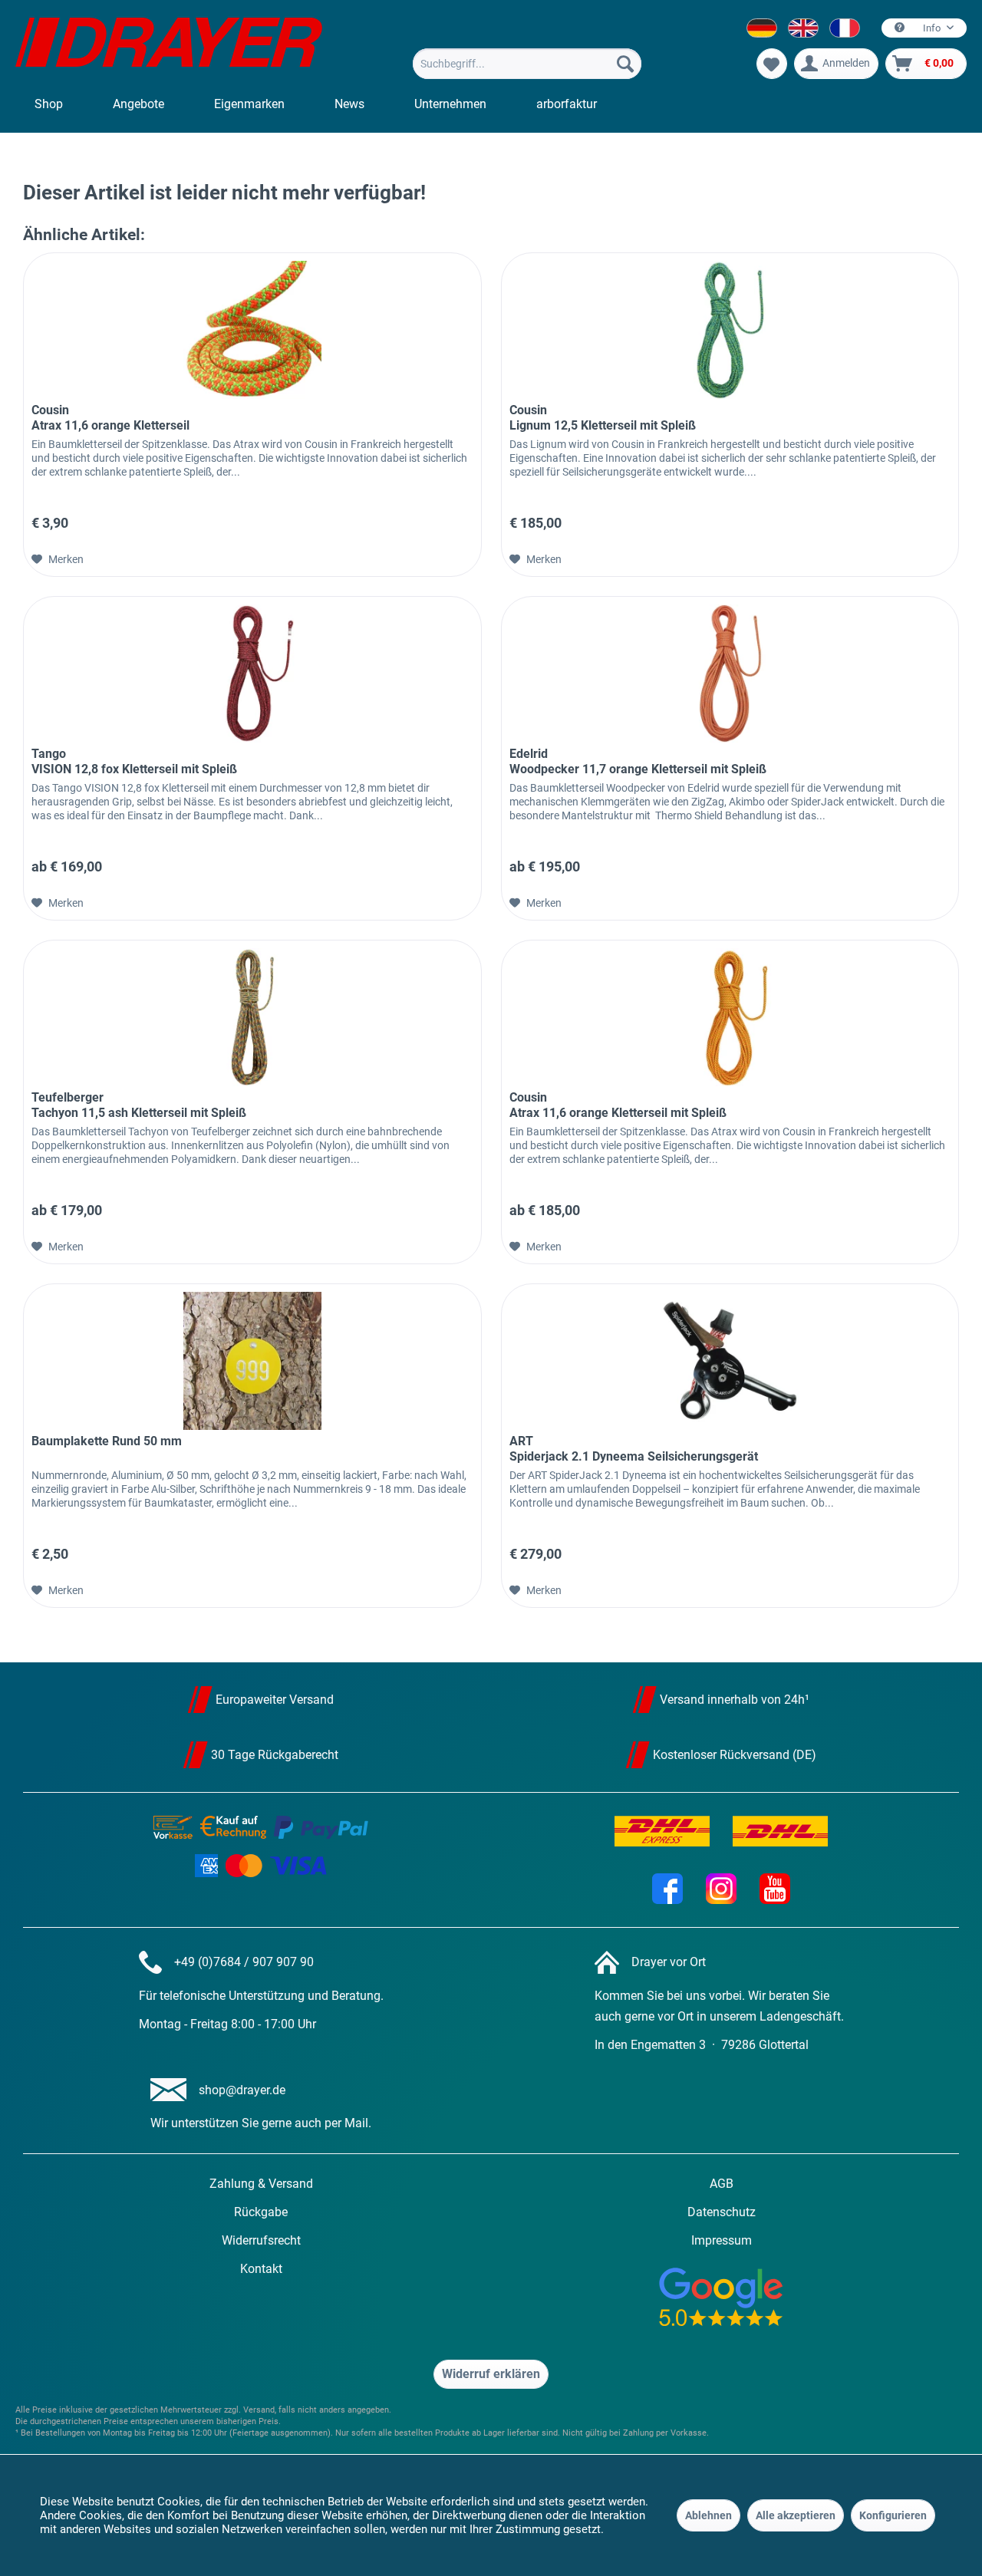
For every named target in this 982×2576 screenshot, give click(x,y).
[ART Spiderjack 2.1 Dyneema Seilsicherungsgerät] (730, 1361)
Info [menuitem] (932, 28)
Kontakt (261, 2269)
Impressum (722, 2240)
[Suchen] (625, 64)
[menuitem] (527, 64)
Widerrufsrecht (261, 2240)
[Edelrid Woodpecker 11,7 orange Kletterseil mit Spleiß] (730, 674)
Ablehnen (708, 2515)
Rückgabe (261, 2212)
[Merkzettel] (772, 64)
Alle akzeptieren (796, 2515)
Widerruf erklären (491, 2374)
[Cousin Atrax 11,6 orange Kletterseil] (252, 330)
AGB (722, 2184)
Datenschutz (722, 2212)
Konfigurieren (893, 2515)
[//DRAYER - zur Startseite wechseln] (169, 44)
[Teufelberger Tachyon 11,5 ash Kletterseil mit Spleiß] (252, 1017)
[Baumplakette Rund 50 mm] (252, 1361)
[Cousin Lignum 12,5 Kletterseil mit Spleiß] (730, 330)
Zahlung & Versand (261, 2184)
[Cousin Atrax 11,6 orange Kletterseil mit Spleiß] (730, 1017)
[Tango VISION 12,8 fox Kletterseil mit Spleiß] (252, 674)
